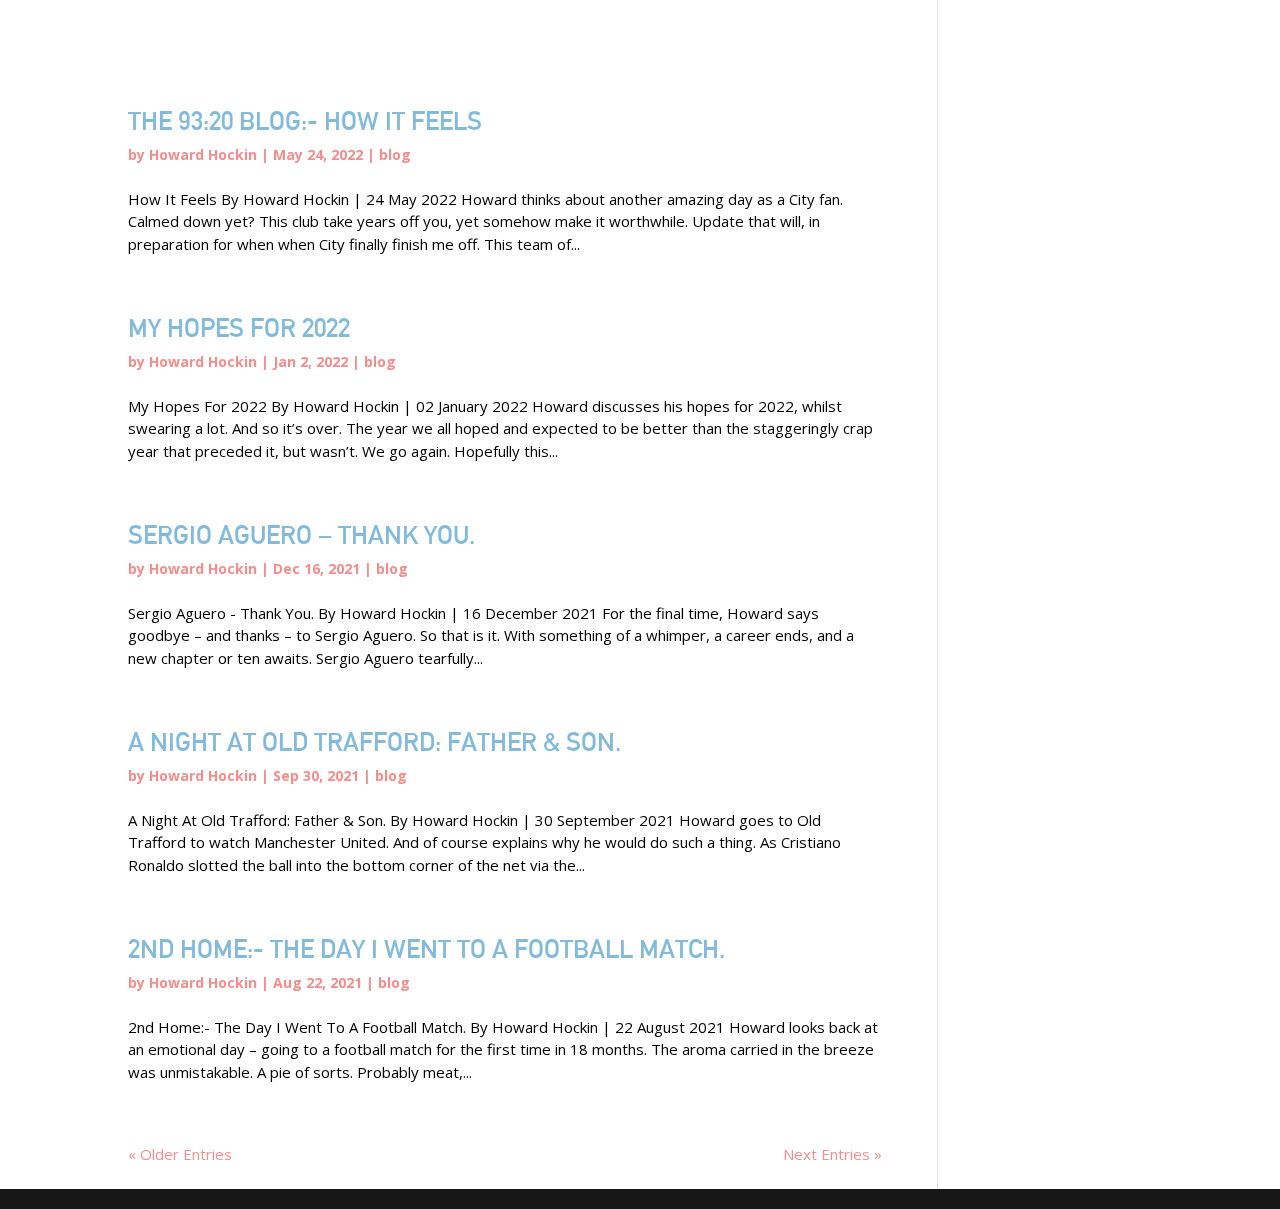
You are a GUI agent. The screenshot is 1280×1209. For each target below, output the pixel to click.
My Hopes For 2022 (239, 327)
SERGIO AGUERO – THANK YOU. (301, 534)
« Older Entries (180, 1154)
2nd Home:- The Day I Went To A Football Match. (426, 948)
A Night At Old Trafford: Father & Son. (374, 741)
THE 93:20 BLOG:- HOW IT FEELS (305, 120)
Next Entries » (832, 1154)
